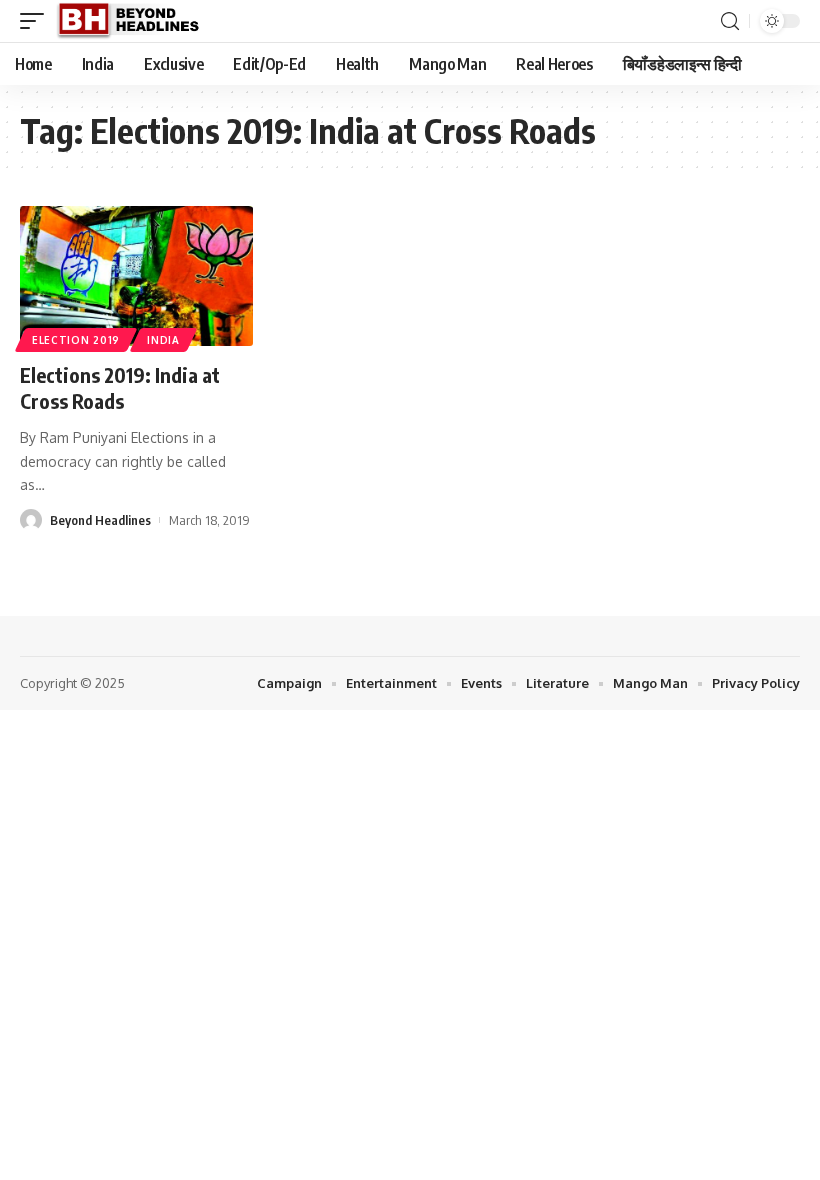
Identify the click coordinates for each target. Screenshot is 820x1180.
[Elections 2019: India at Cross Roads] (136, 276)
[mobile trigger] (37, 21)
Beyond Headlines (100, 520)
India (163, 340)
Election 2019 (76, 340)
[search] (730, 21)
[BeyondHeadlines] (135, 21)
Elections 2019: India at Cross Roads (120, 387)
